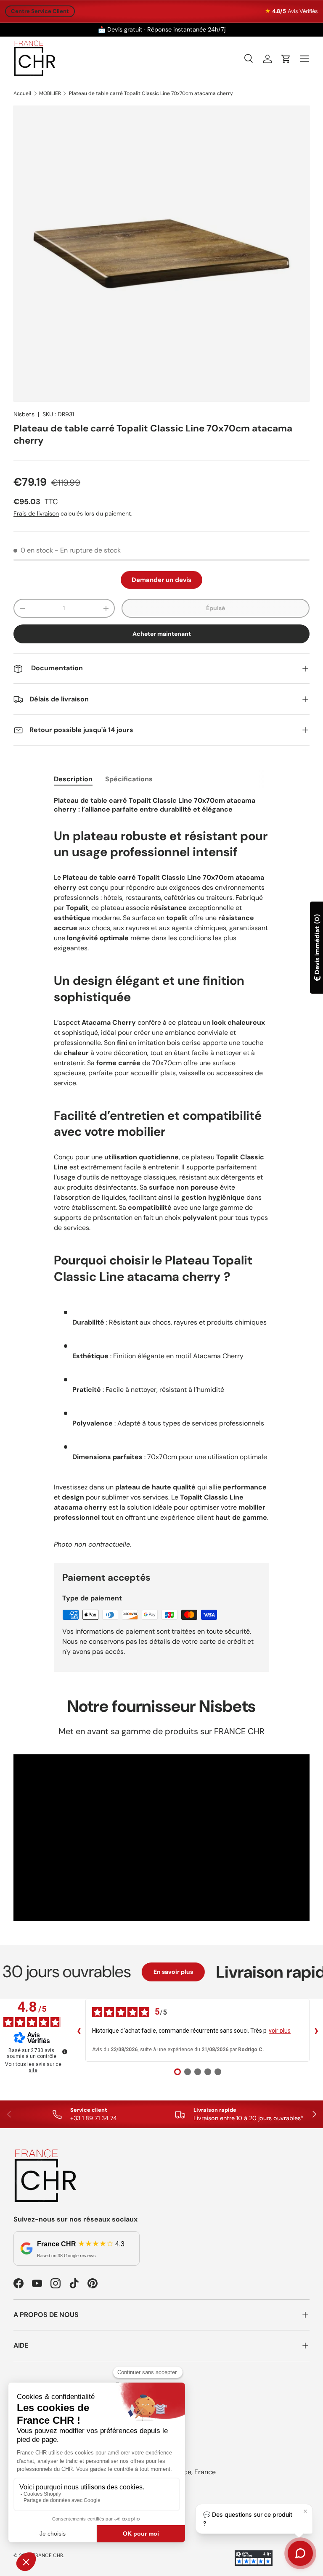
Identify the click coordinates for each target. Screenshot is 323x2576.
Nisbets (24, 414)
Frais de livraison (36, 513)
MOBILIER (50, 93)
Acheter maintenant (162, 634)
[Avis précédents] (79, 2030)
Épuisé (216, 608)
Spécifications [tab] (129, 779)
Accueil (22, 93)
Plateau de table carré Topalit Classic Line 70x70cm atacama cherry (151, 93)
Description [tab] (73, 779)
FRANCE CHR (48, 2555)
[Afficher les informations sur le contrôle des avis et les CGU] (65, 2052)
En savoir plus (149, 1972)
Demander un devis (161, 580)
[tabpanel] (161, 1172)
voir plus (280, 2031)
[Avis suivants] (316, 2030)
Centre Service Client (40, 11)
